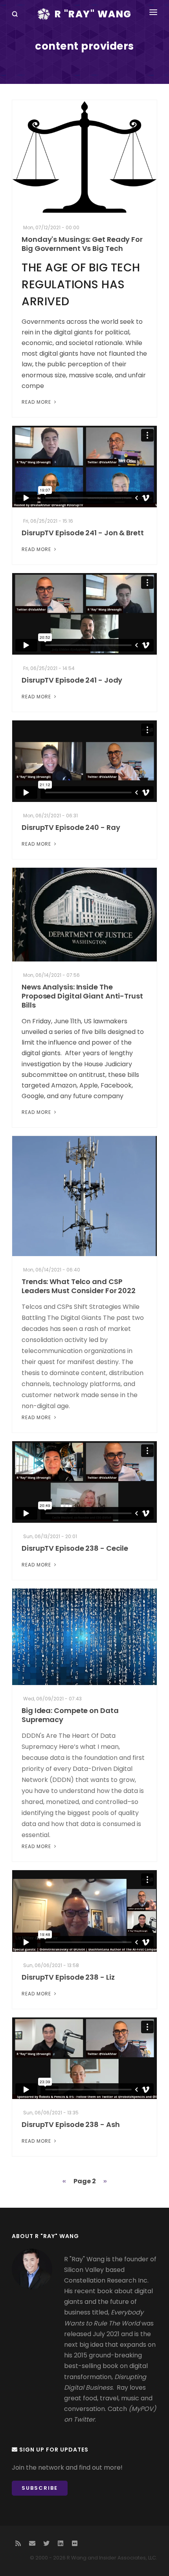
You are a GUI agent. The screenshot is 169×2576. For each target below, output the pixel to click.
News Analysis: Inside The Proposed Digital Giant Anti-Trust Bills (82, 996)
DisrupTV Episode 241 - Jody (72, 680)
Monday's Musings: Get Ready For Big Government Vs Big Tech (82, 244)
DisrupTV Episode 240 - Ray (71, 827)
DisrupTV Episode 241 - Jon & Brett (83, 533)
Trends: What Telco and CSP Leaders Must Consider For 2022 (79, 1286)
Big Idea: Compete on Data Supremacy (70, 1715)
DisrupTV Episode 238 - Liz (68, 1977)
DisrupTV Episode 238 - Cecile (75, 1548)
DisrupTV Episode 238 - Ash (71, 2124)
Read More (37, 402)
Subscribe (40, 2488)
